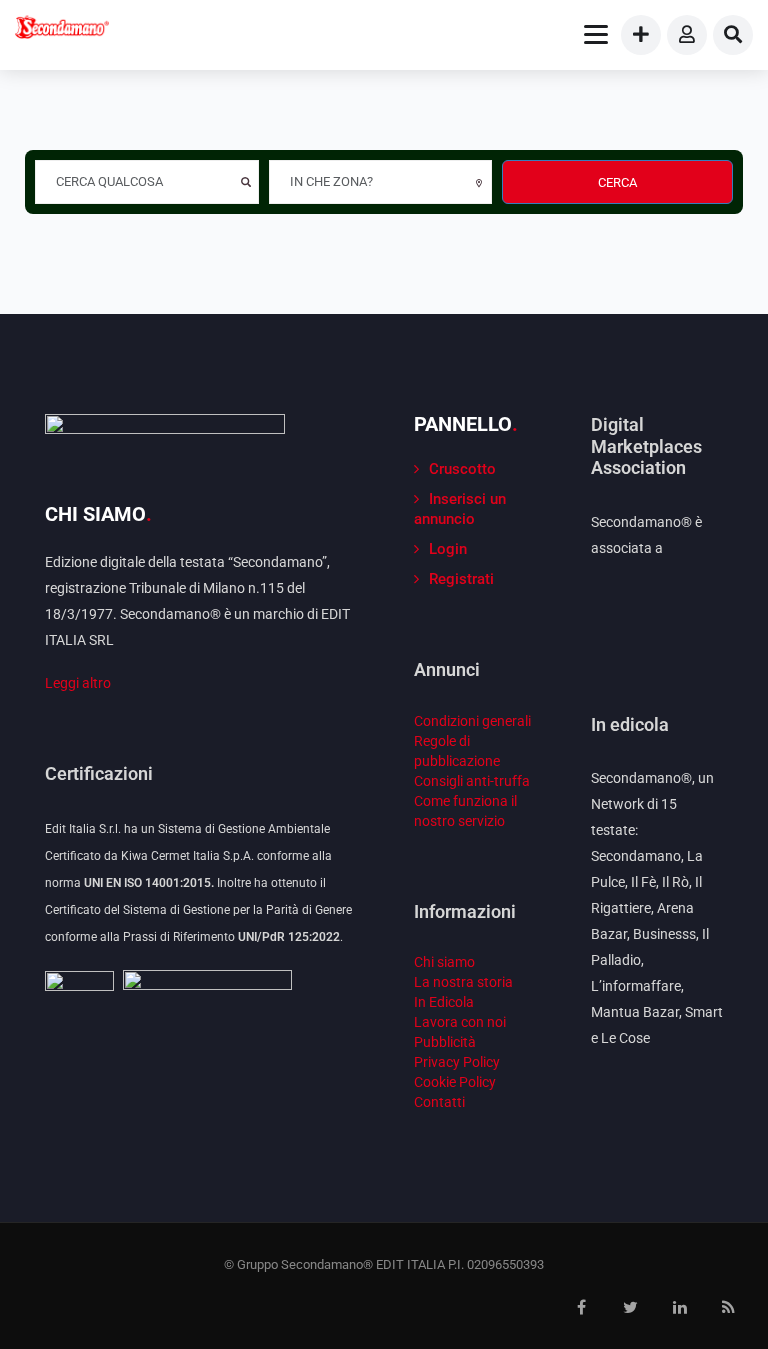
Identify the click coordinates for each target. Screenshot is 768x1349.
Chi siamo (444, 962)
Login (448, 549)
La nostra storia (463, 982)
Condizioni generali (472, 721)
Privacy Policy (457, 1062)
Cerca (617, 182)
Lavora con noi (460, 1022)
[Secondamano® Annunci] (62, 29)
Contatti (439, 1102)
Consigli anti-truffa (472, 781)
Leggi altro (78, 683)
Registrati (461, 579)
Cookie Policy (455, 1082)
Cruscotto (462, 469)
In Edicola (444, 1002)
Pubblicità (445, 1042)
